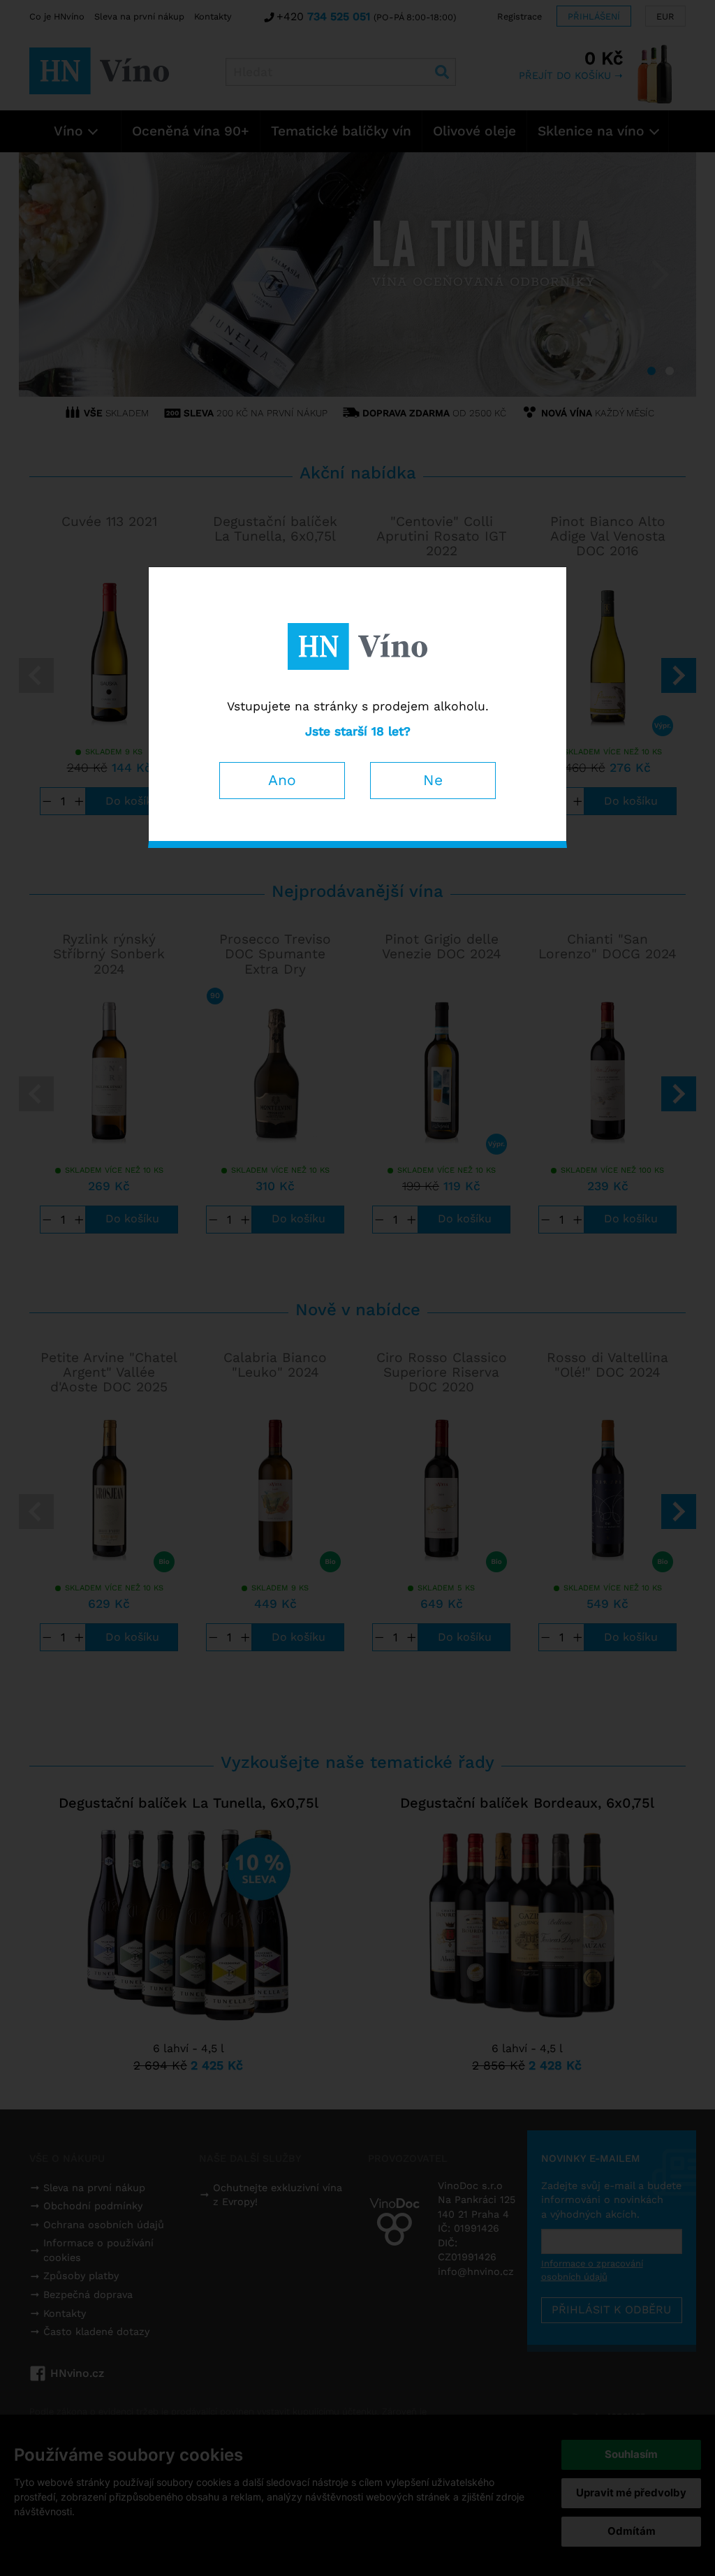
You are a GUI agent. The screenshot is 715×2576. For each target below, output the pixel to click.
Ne (433, 780)
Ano (282, 780)
